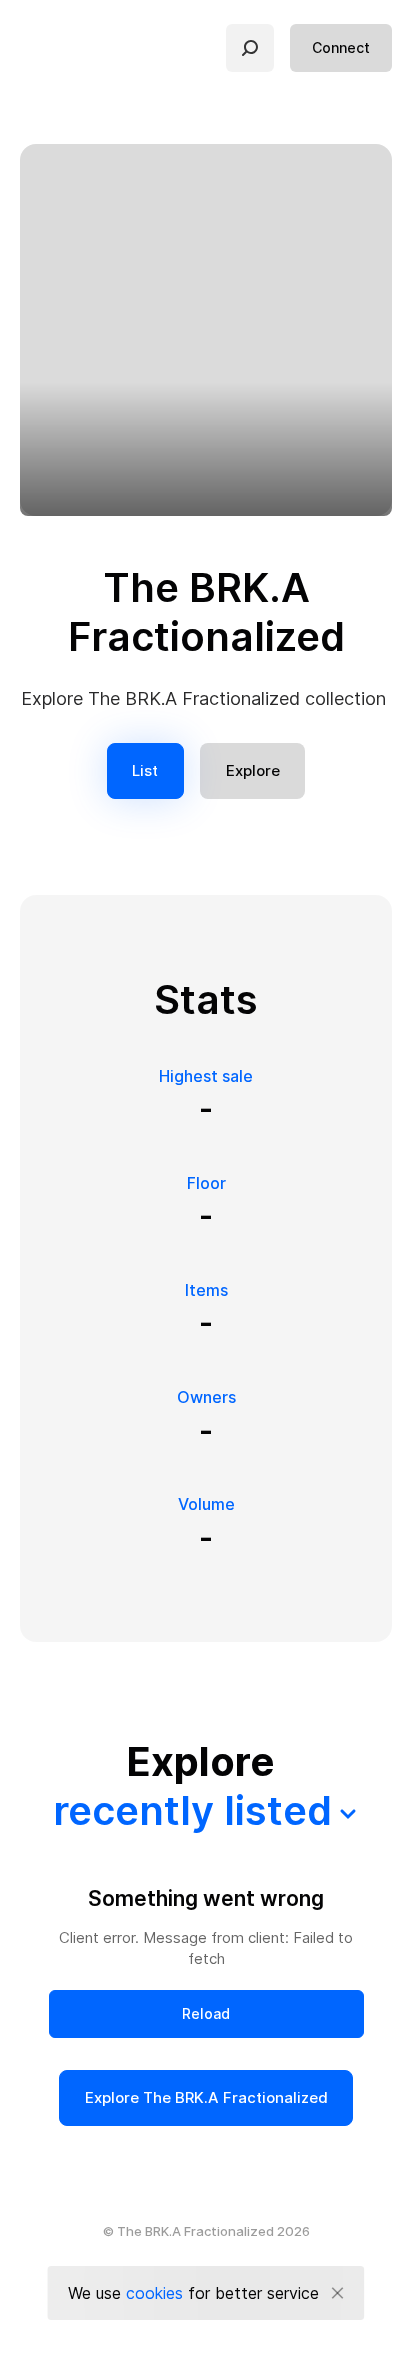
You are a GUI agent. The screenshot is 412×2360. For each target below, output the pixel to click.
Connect (341, 47)
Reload (206, 2013)
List (145, 770)
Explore (253, 770)
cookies (154, 2293)
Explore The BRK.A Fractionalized (206, 2097)
